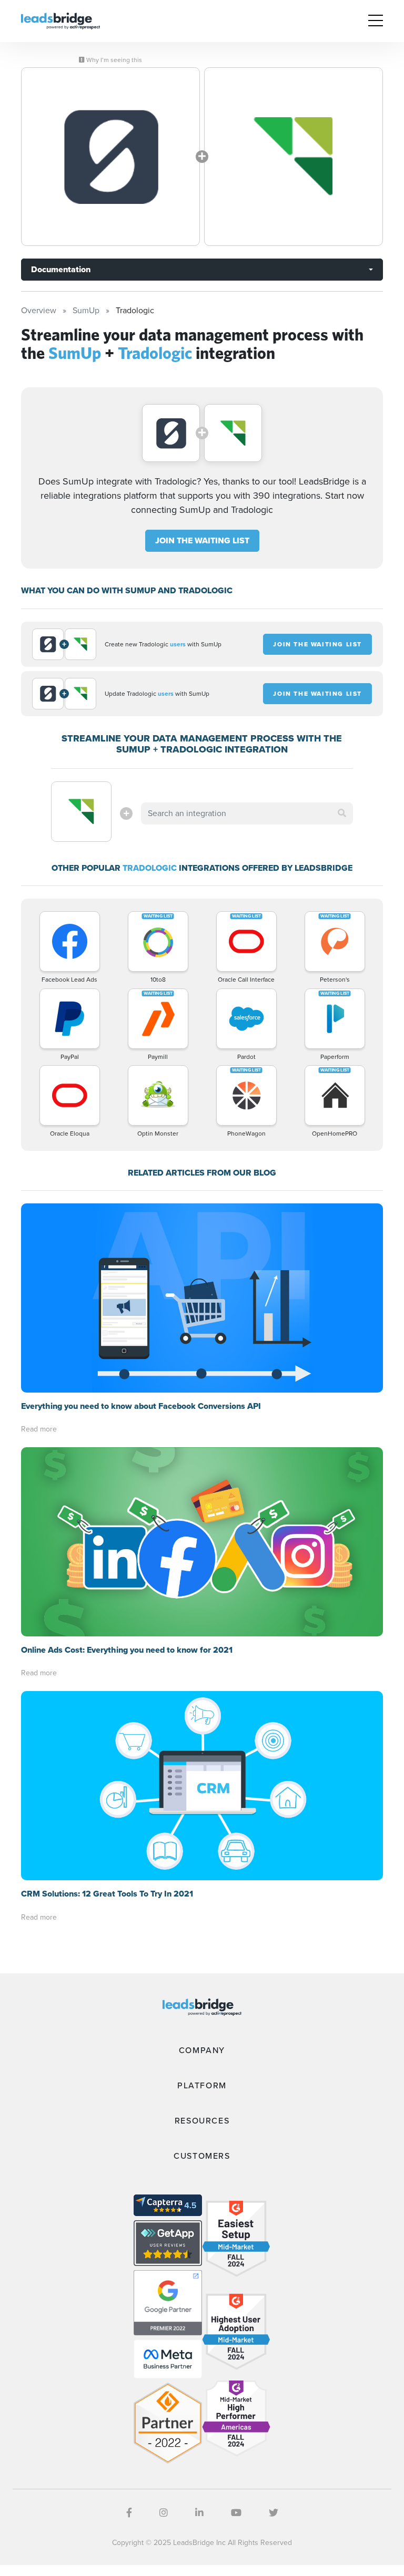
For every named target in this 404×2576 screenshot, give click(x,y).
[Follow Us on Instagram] (164, 2513)
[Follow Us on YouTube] (236, 2513)
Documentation (61, 269)
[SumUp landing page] (110, 157)
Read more (39, 1429)
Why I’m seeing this (113, 60)
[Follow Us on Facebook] (129, 2513)
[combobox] (247, 813)
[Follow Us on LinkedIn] (199, 2513)
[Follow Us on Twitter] (274, 2513)
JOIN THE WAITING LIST (202, 540)
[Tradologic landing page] (294, 157)
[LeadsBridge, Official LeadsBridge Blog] (60, 20)
